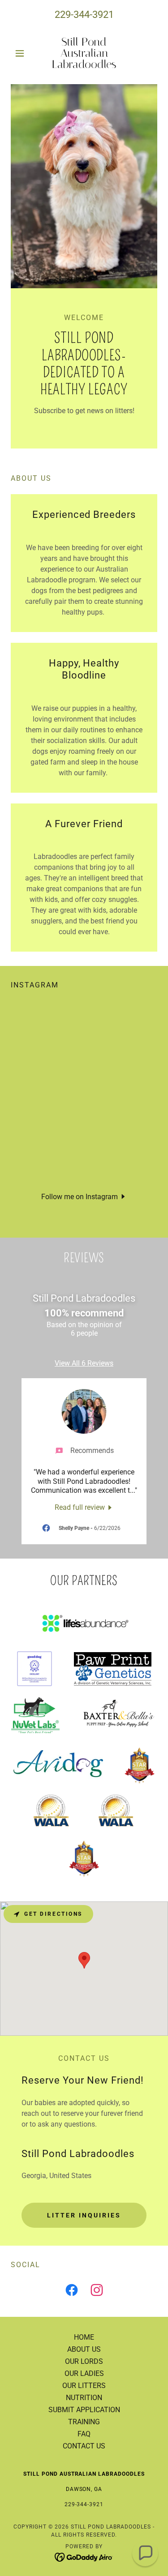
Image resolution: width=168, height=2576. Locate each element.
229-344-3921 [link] (84, 15)
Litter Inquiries (84, 2215)
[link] (84, 53)
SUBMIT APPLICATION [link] (84, 2410)
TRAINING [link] (84, 2422)
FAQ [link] (84, 2434)
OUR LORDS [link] (84, 2361)
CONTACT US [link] (84, 2446)
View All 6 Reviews (84, 1363)
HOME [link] (84, 2337)
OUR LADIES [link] (84, 2373)
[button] (22, 53)
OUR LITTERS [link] (84, 2386)
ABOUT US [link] (84, 2349)
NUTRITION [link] (84, 2398)
